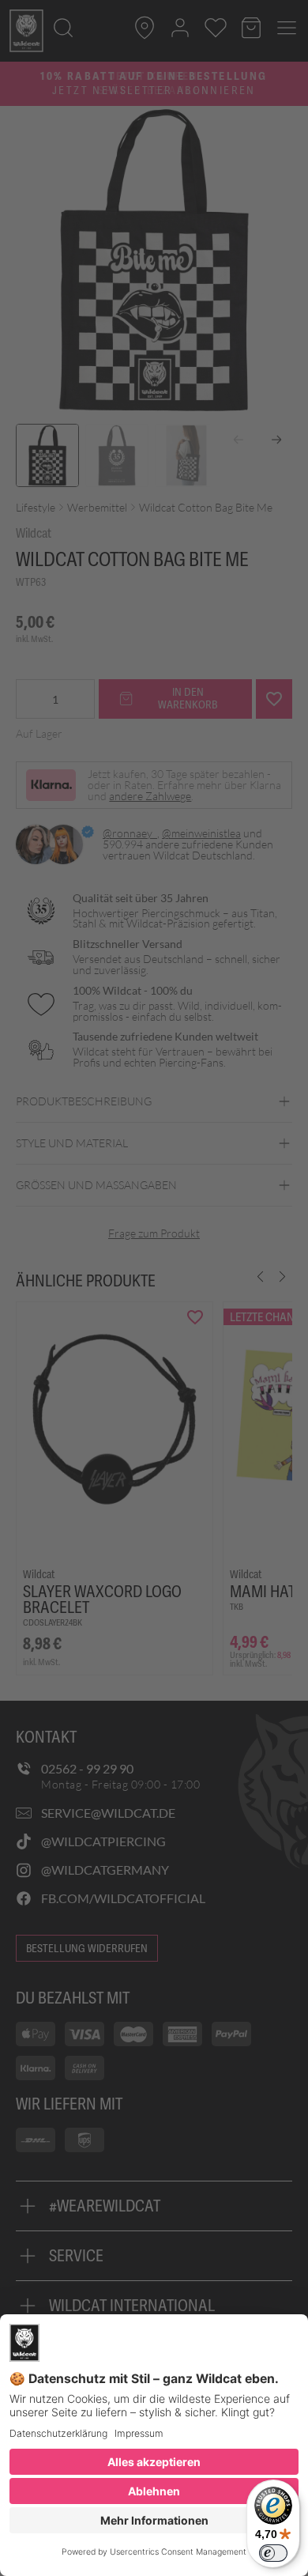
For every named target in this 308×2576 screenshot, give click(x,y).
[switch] (273, 2553)
